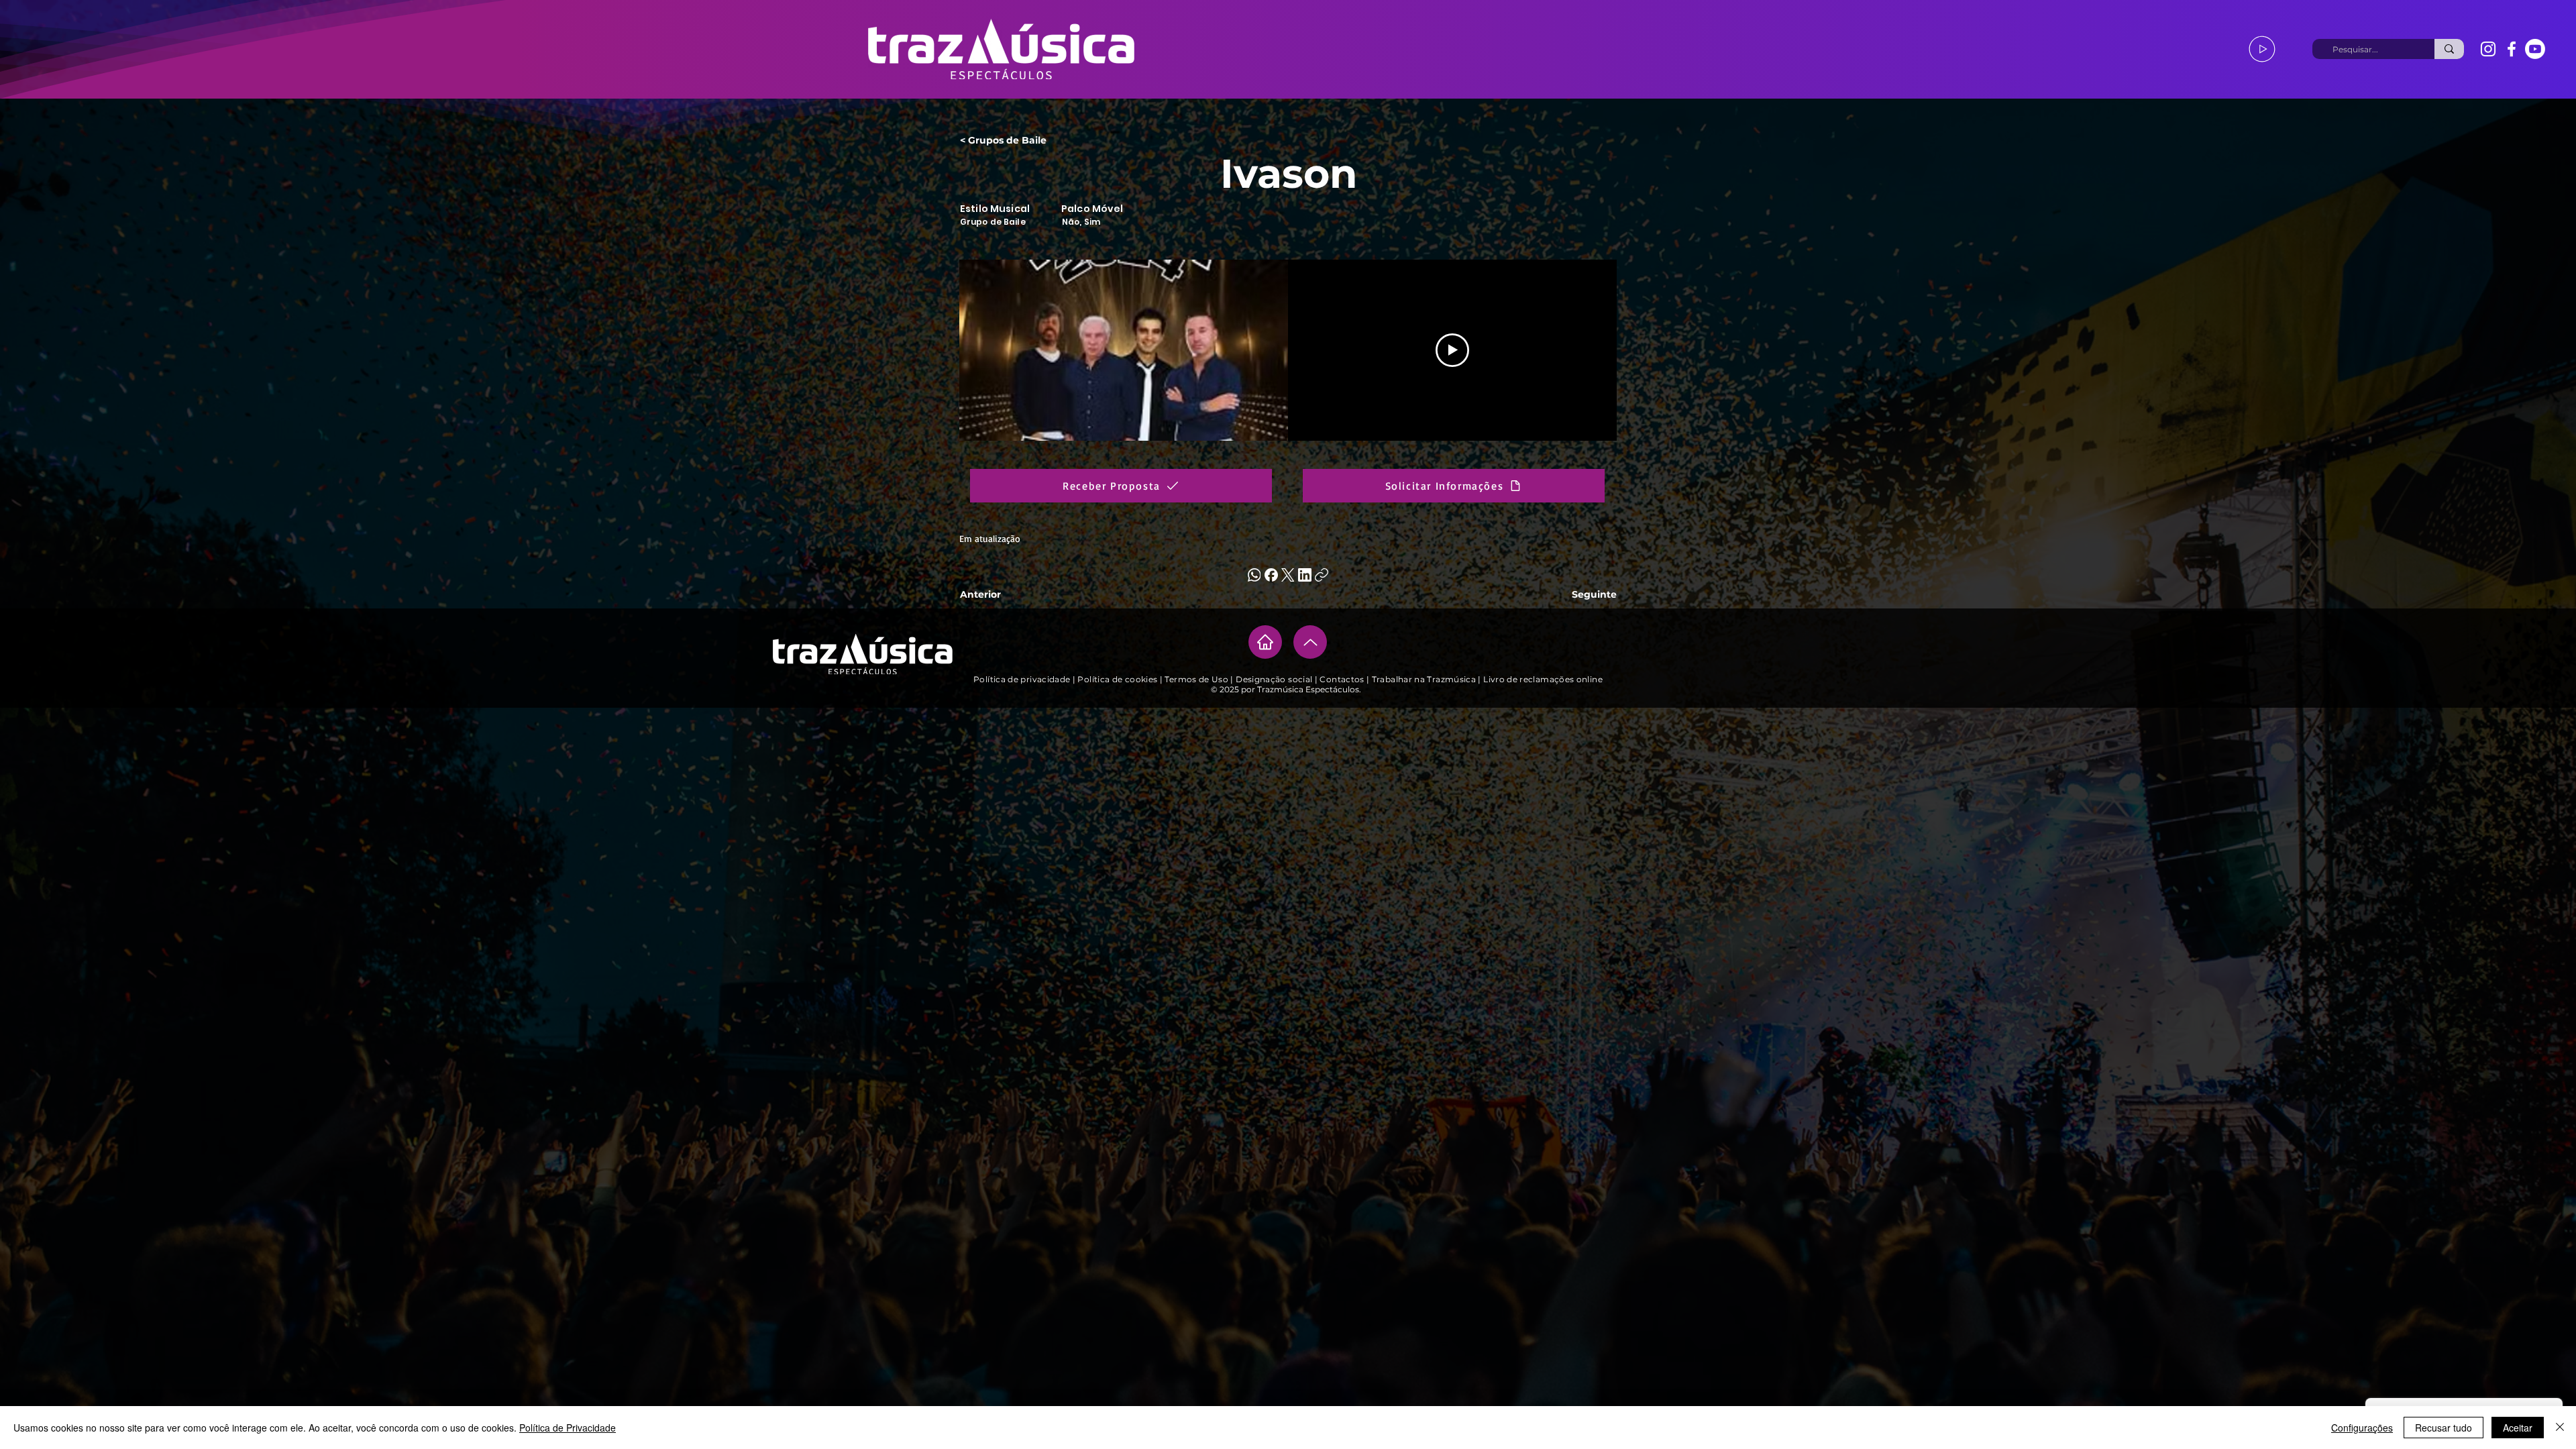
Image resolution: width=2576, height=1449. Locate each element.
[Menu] (2262, 49)
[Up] (1310, 642)
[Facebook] (2512, 49)
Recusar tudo (2444, 1428)
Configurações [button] (2362, 1428)
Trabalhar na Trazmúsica (1424, 679)
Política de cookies (1117, 679)
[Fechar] (2560, 1428)
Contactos (1343, 679)
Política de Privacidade (568, 1428)
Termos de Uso (1196, 679)
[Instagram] (2488, 49)
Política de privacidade (1023, 679)
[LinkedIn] (1305, 575)
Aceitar (2518, 1428)
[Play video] (1452, 350)
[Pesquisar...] (2449, 49)
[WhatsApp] (1254, 575)
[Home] (1265, 642)
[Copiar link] (1322, 575)
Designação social (1274, 679)
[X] (1288, 575)
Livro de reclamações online (1543, 679)
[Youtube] (2535, 49)
